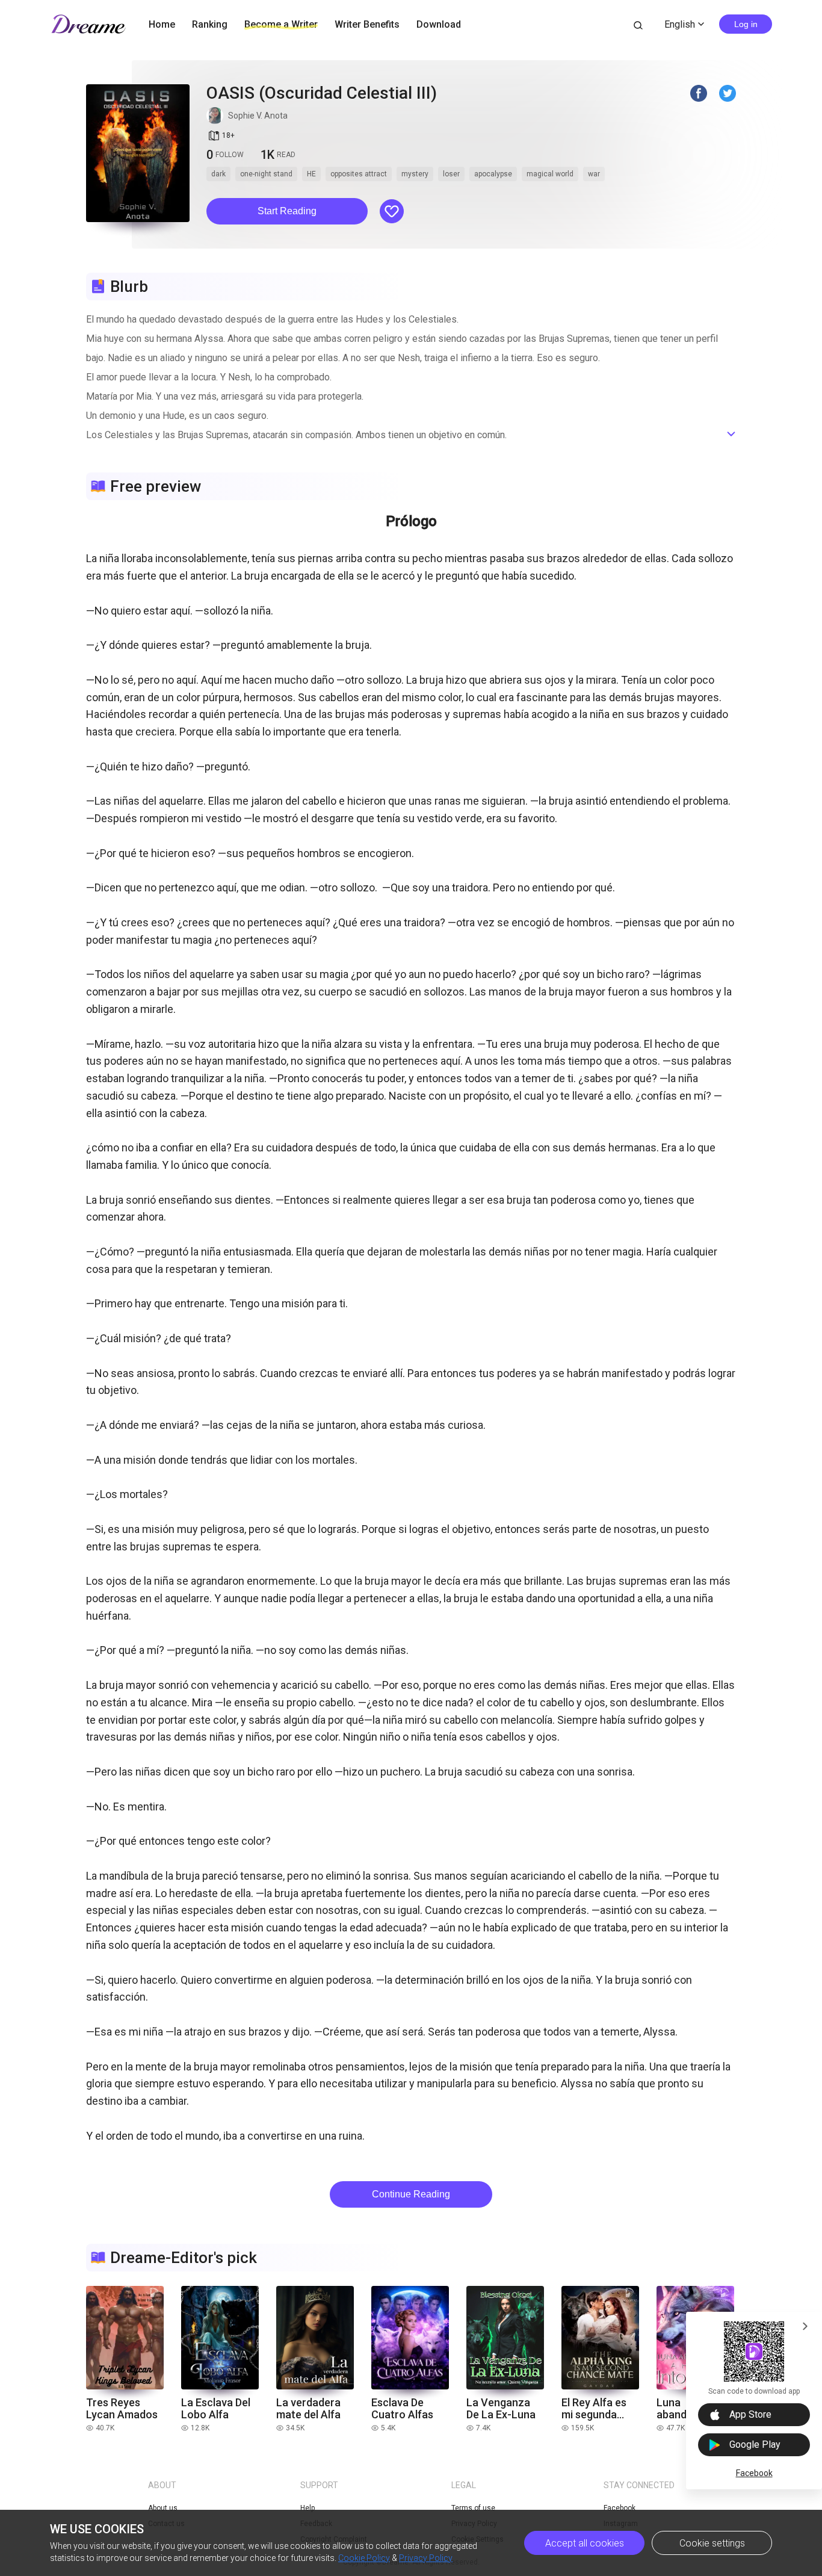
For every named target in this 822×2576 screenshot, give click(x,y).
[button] (287, 211)
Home (162, 24)
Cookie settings (712, 2543)
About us (163, 2508)
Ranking (210, 24)
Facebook (754, 2473)
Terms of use (473, 2508)
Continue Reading (411, 2194)
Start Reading (287, 211)
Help (307, 2508)
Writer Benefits (367, 24)
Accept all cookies (585, 2543)
